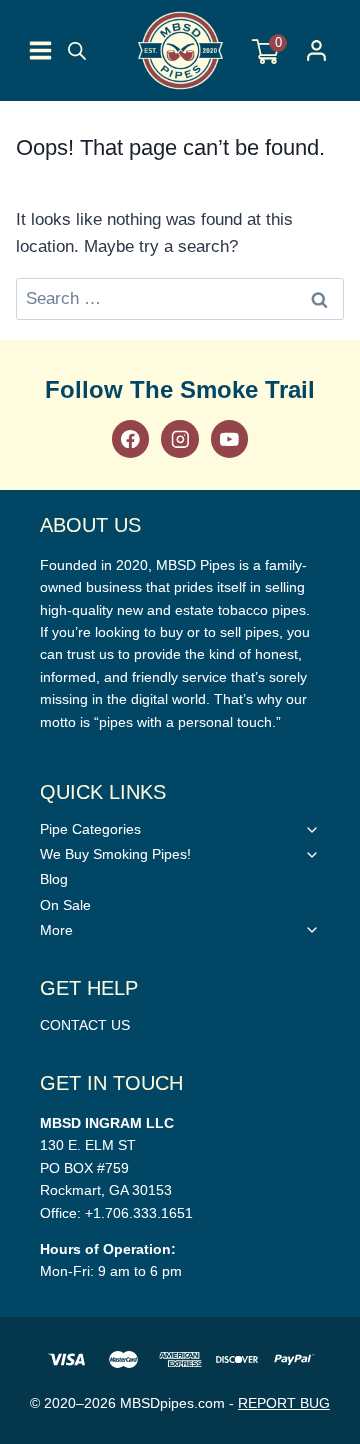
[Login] (316, 50)
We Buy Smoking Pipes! (115, 854)
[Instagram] (179, 438)
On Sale (65, 905)
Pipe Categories (90, 829)
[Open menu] (40, 50)
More (56, 930)
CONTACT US (85, 1025)
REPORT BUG (284, 1403)
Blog (54, 879)
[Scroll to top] (340, 1033)
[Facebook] (130, 438)
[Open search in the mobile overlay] (77, 51)
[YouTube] (229, 438)
